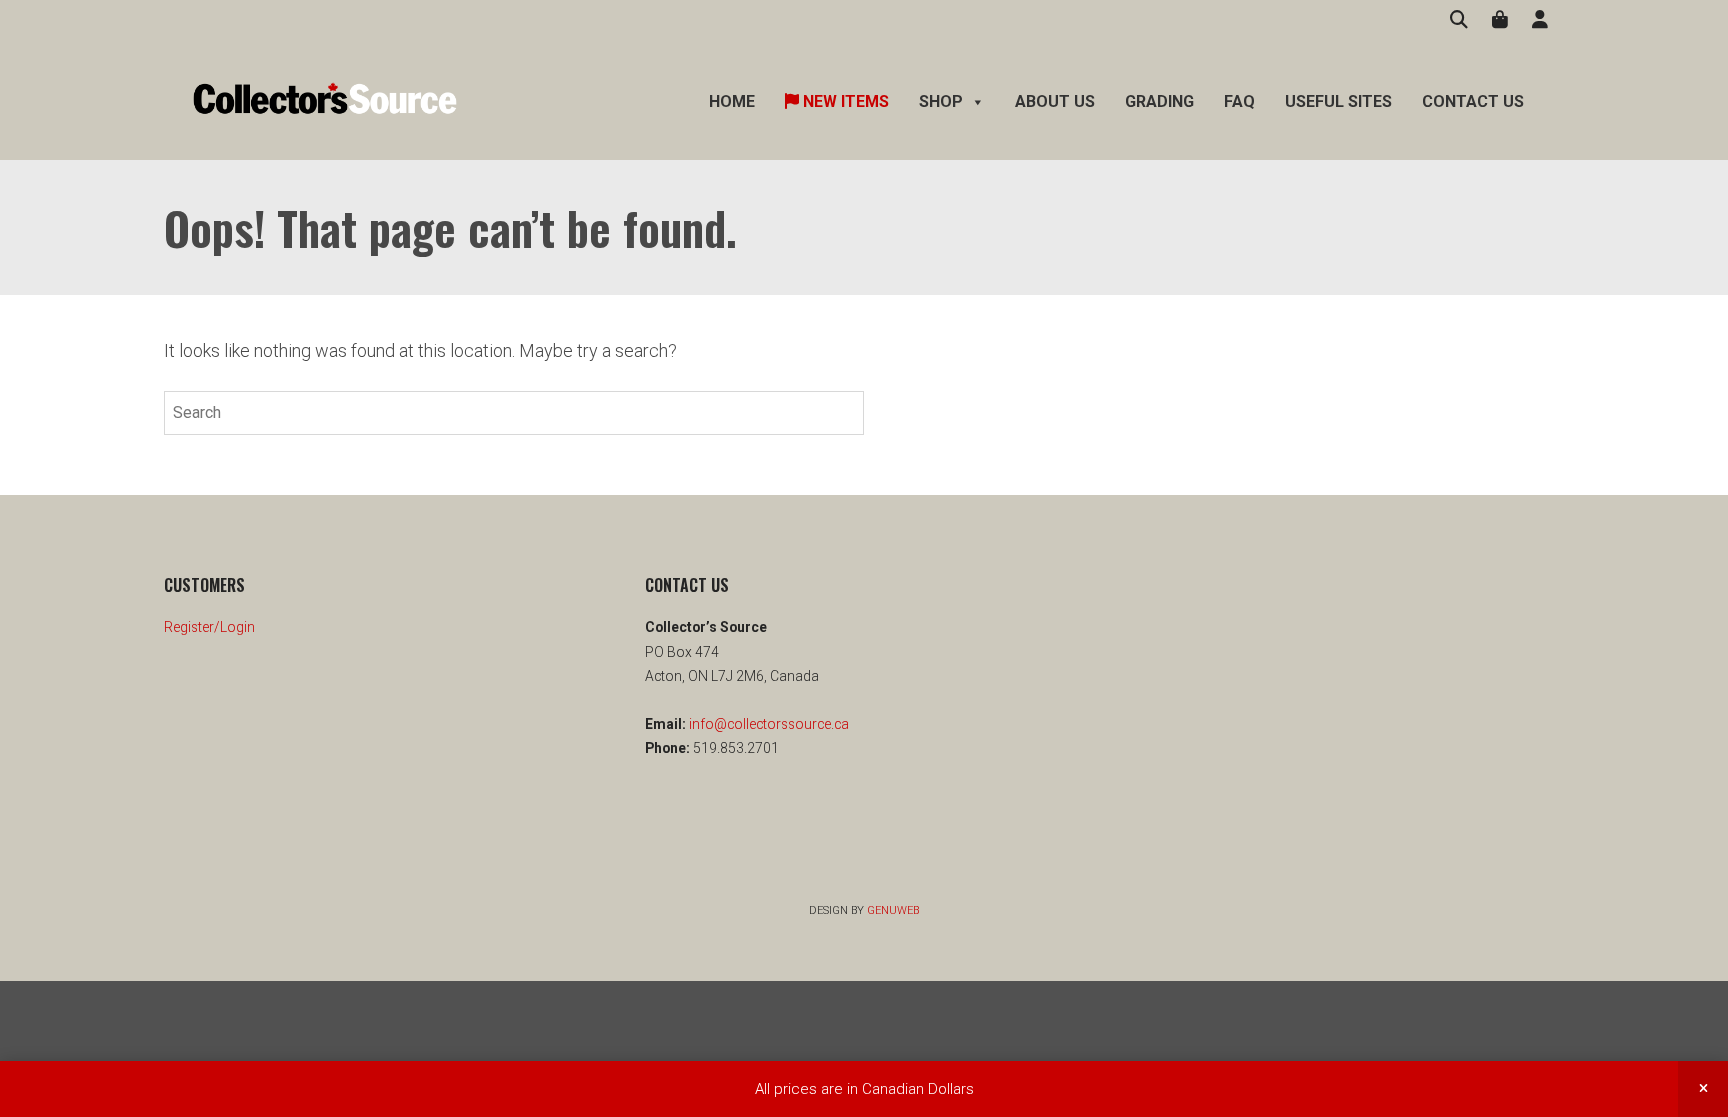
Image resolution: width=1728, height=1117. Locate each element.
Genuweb (893, 910)
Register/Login (209, 627)
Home (732, 101)
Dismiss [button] (1703, 1089)
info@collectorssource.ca (767, 724)
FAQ (1239, 101)
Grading (1159, 101)
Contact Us (1473, 101)
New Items (844, 101)
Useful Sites (1338, 101)
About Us (1055, 101)
